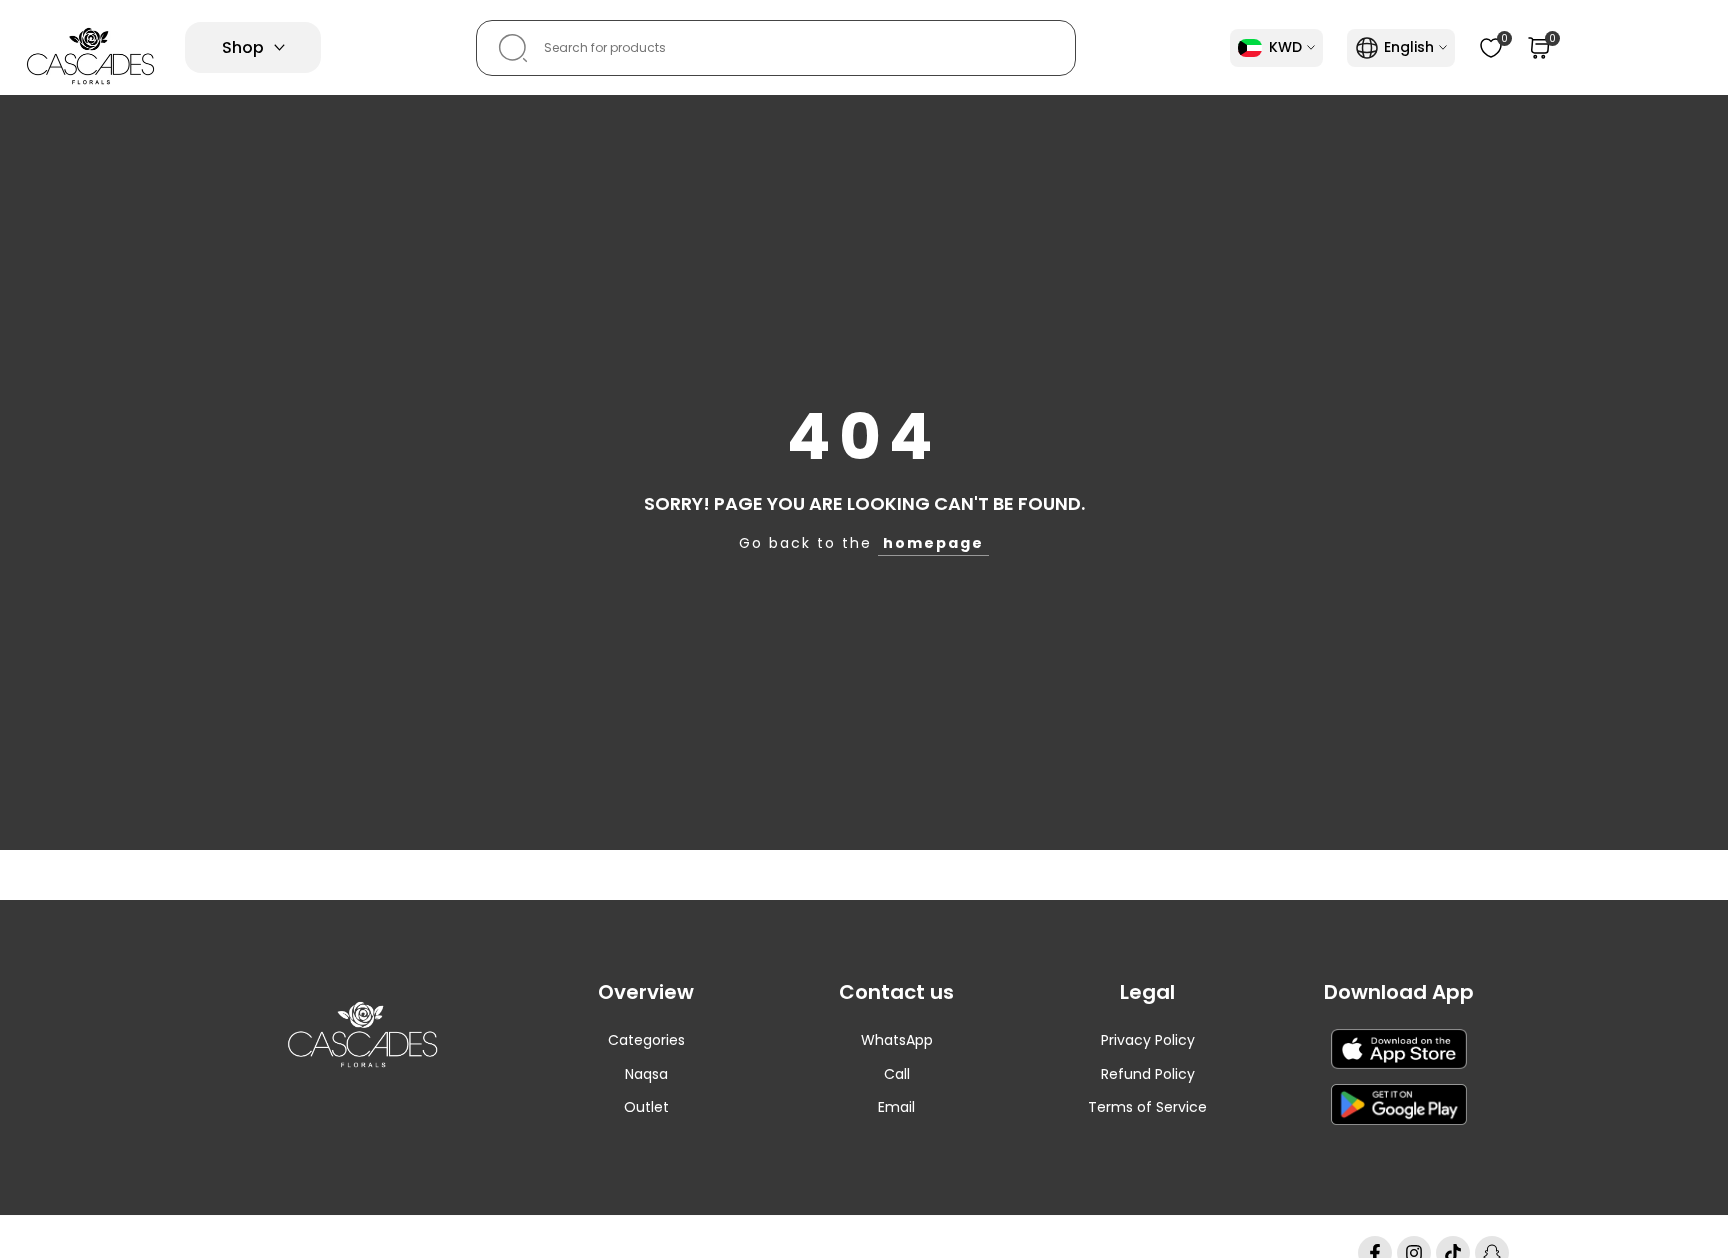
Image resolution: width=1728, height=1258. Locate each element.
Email (896, 1107)
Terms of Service (1147, 1107)
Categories (646, 1040)
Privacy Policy (1148, 1040)
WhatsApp (897, 1040)
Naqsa (646, 1074)
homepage (933, 543)
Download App (1399, 992)
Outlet (646, 1107)
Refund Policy (1148, 1074)
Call (897, 1074)
